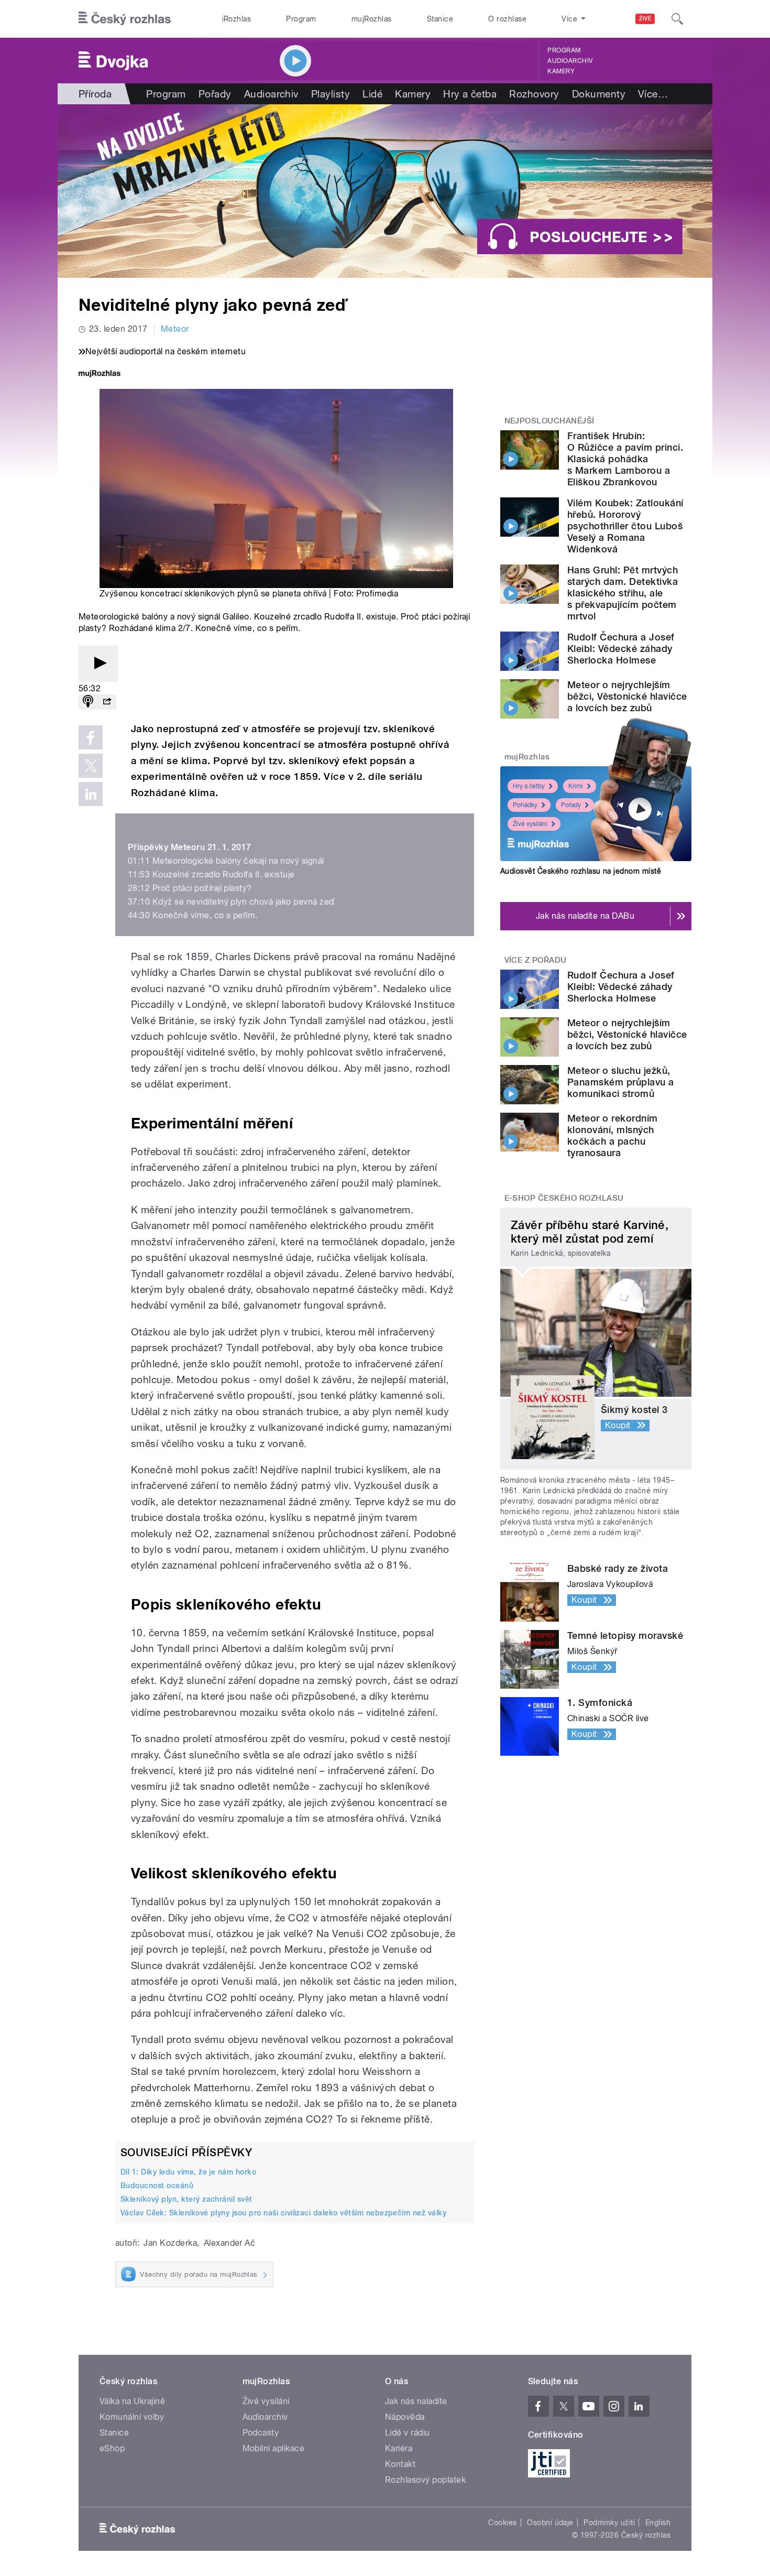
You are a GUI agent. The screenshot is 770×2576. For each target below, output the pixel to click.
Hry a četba (470, 94)
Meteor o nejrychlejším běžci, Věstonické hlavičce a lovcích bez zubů (627, 696)
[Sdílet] (107, 702)
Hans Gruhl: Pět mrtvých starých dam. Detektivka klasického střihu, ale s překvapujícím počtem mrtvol (623, 593)
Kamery (561, 71)
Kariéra (399, 2448)
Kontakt (400, 2464)
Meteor (175, 329)
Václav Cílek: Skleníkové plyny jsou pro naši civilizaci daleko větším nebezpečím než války (283, 2213)
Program (301, 19)
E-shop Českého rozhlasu (564, 1198)
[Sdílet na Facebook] (91, 737)
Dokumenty (599, 94)
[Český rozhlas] (125, 19)
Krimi (576, 786)
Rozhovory (534, 94)
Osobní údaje (550, 2523)
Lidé (372, 94)
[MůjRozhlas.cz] (100, 374)
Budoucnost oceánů (157, 2186)
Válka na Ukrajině (132, 2401)
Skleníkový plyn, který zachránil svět (186, 2199)
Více (653, 94)
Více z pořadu (536, 960)
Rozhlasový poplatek (425, 2480)
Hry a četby (529, 786)
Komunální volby (132, 2417)
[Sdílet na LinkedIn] (91, 794)
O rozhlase (507, 19)
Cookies (502, 2523)
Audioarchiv (570, 61)
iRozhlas (237, 19)
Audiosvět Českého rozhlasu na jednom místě (581, 871)
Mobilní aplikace (274, 2448)
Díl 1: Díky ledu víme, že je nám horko (188, 2172)
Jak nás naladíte (416, 2401)
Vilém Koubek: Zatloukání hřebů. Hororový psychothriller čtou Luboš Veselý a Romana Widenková (625, 526)
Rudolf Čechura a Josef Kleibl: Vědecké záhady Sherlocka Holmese (621, 649)
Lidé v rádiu (408, 2433)
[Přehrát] (98, 664)
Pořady (215, 94)
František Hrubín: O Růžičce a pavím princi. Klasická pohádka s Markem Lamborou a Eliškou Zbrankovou (625, 459)
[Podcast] (88, 702)
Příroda (95, 94)
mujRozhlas (372, 19)
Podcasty (261, 2433)
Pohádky (525, 805)
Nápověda (405, 2417)
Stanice (440, 19)
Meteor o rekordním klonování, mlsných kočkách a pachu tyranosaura (613, 1135)
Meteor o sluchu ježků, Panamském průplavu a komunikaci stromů (621, 1082)
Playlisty (331, 94)
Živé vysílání (530, 824)
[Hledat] (677, 19)
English (658, 2523)
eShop (112, 2448)
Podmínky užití (609, 2523)
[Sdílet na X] (91, 766)
